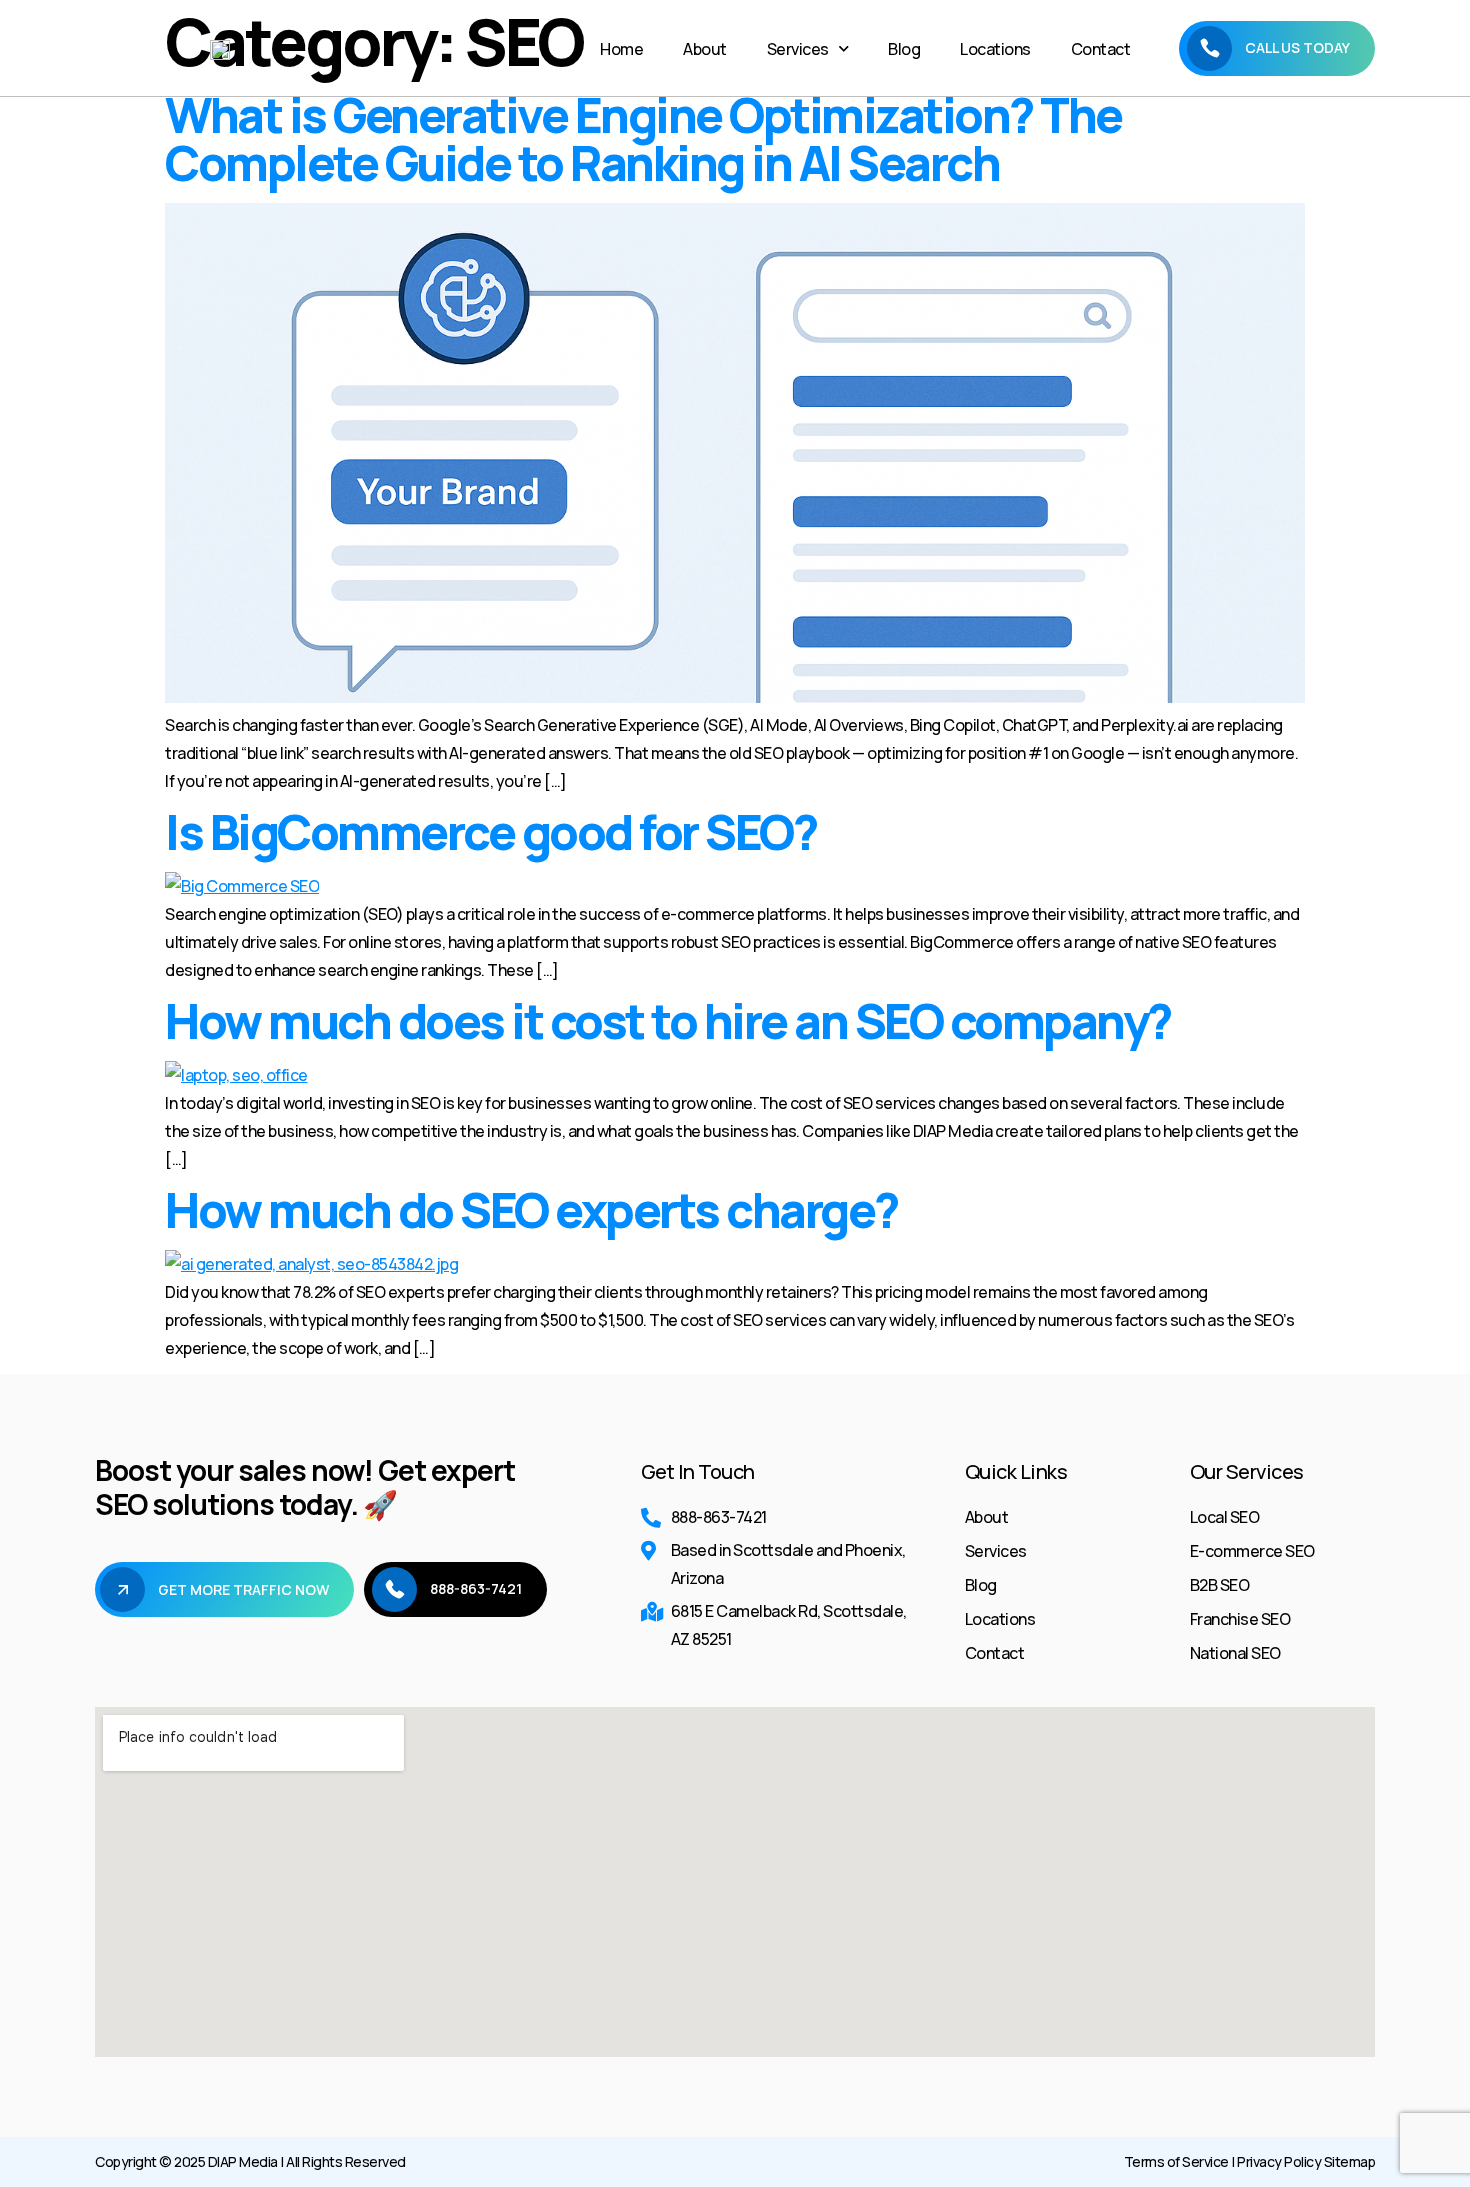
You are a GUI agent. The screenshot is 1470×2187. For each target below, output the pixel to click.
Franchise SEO (1240, 1619)
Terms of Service (1176, 2161)
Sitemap (1350, 2161)
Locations (995, 49)
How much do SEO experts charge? (531, 1209)
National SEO (1235, 1653)
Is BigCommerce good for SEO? (490, 831)
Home (621, 49)
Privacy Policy (1279, 2161)
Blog (904, 49)
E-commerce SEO (1252, 1551)
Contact (1101, 49)
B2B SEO (1220, 1585)
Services (798, 49)
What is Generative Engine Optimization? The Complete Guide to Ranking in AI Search (643, 138)
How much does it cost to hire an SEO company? (668, 1020)
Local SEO (1225, 1517)
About (705, 49)
